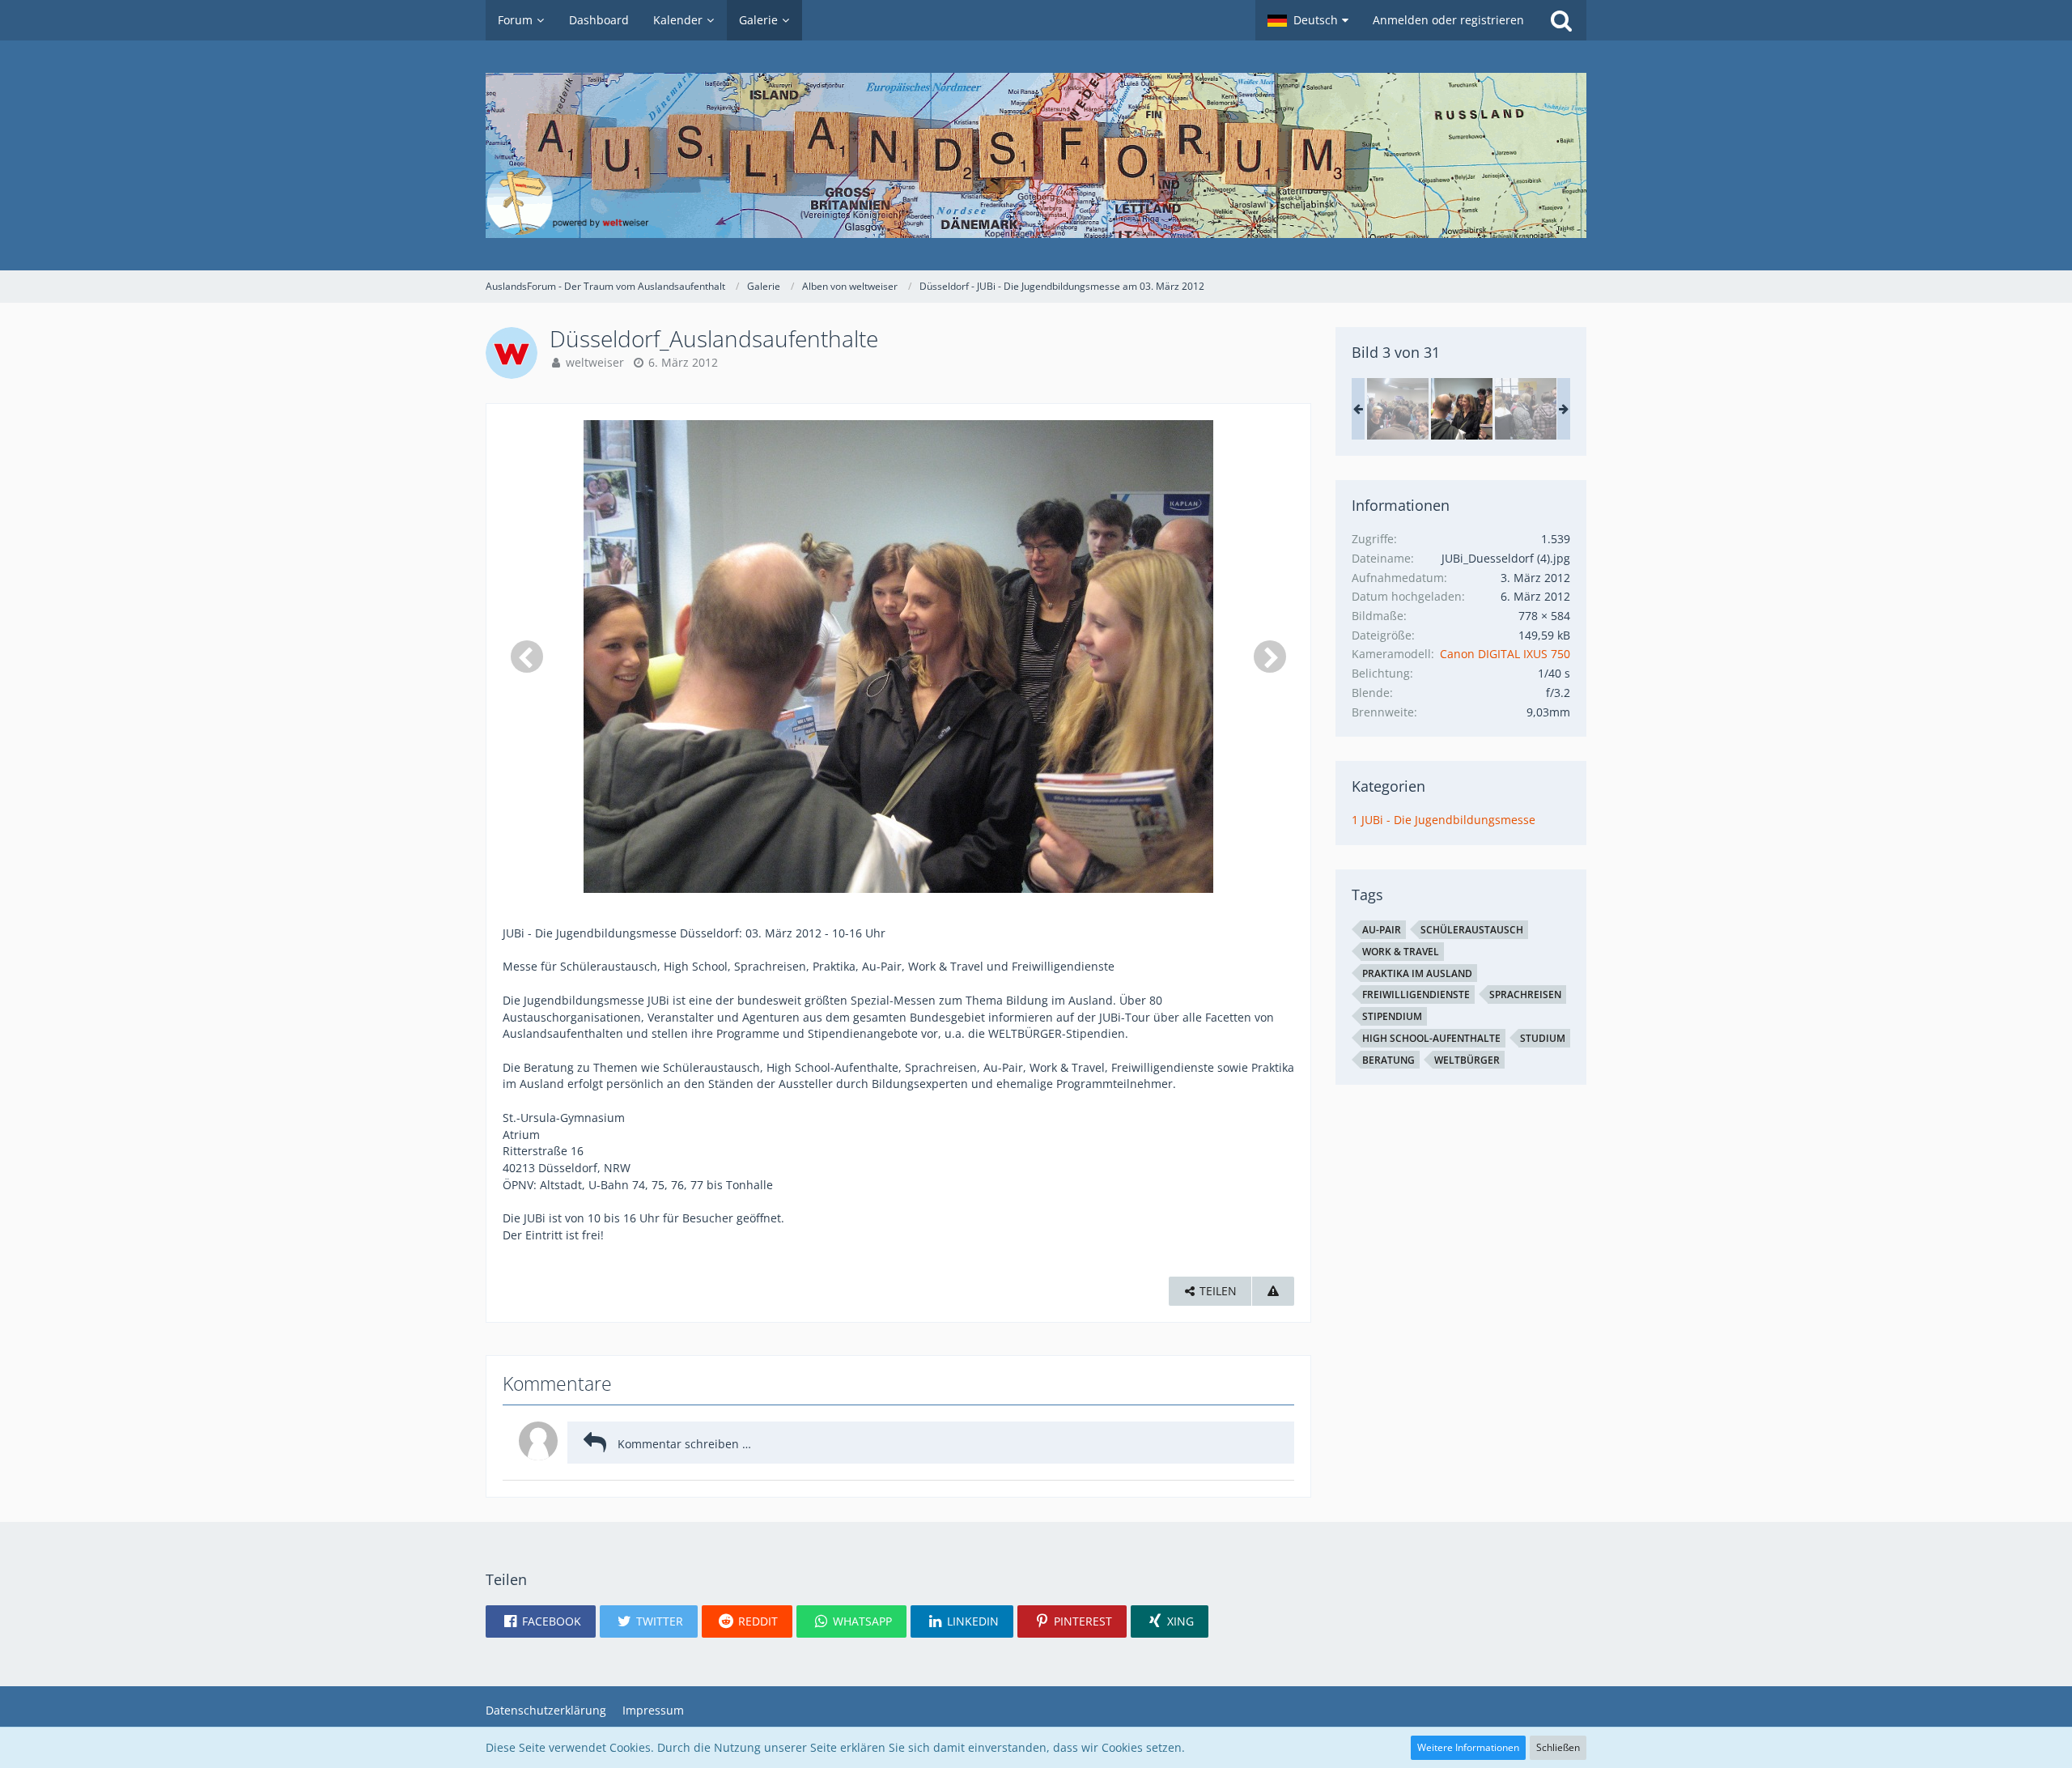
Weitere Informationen (1468, 1747)
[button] (1308, 20)
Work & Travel (1401, 952)
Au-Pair (1382, 930)
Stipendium (1392, 1016)
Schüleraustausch (1472, 930)
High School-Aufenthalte (1431, 1038)
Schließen (1558, 1747)
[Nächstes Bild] (1270, 657)
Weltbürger (1467, 1060)
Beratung (1388, 1060)
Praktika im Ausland (1417, 973)
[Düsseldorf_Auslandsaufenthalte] (1398, 409)
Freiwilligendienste (1416, 994)
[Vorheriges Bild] (527, 657)
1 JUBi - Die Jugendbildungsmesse (1444, 820)
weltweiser (595, 362)
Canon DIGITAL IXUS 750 (1505, 654)
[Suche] (1561, 20)
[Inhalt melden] (1273, 1292)
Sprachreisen (1525, 994)
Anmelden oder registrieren (1448, 20)
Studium (1543, 1038)
